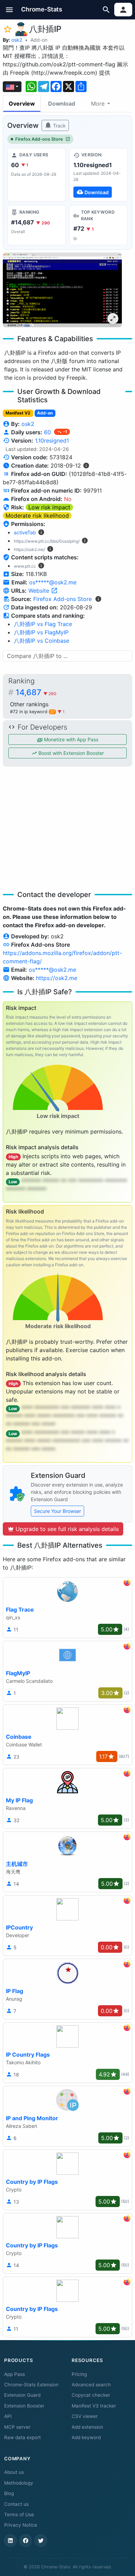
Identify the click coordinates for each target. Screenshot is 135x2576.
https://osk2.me (57, 978)
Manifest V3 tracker (94, 2406)
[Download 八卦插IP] (98, 175)
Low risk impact (49, 507)
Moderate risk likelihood (37, 516)
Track (59, 126)
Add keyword (86, 2437)
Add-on (39, 40)
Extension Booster (24, 2406)
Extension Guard (22, 2395)
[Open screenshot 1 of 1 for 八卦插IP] (62, 290)
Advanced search (91, 2385)
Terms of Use (19, 2515)
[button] (10, 10)
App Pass (15, 2374)
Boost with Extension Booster (70, 753)
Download (62, 104)
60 (48, 432)
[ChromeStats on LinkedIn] (10, 2541)
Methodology (19, 2483)
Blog (9, 2493)
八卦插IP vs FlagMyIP (41, 632)
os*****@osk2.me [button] (53, 582)
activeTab (25, 532)
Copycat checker (91, 2395)
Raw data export (22, 2437)
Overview (22, 104)
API (8, 2416)
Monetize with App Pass (70, 739)
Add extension (87, 2427)
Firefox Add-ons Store (39, 139)
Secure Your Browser (57, 1511)
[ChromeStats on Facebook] (26, 2541)
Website (40, 591)
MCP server (17, 2427)
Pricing (79, 2374)
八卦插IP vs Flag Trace (43, 624)
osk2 (17, 40)
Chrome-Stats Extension (31, 2385)
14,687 (36, 692)
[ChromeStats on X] (41, 2541)
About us (14, 2472)
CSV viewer (85, 2416)
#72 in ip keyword (32, 712)
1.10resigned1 (52, 441)
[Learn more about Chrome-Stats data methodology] (98, 599)
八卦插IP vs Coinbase (42, 641)
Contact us (16, 2504)
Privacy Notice (21, 2525)
